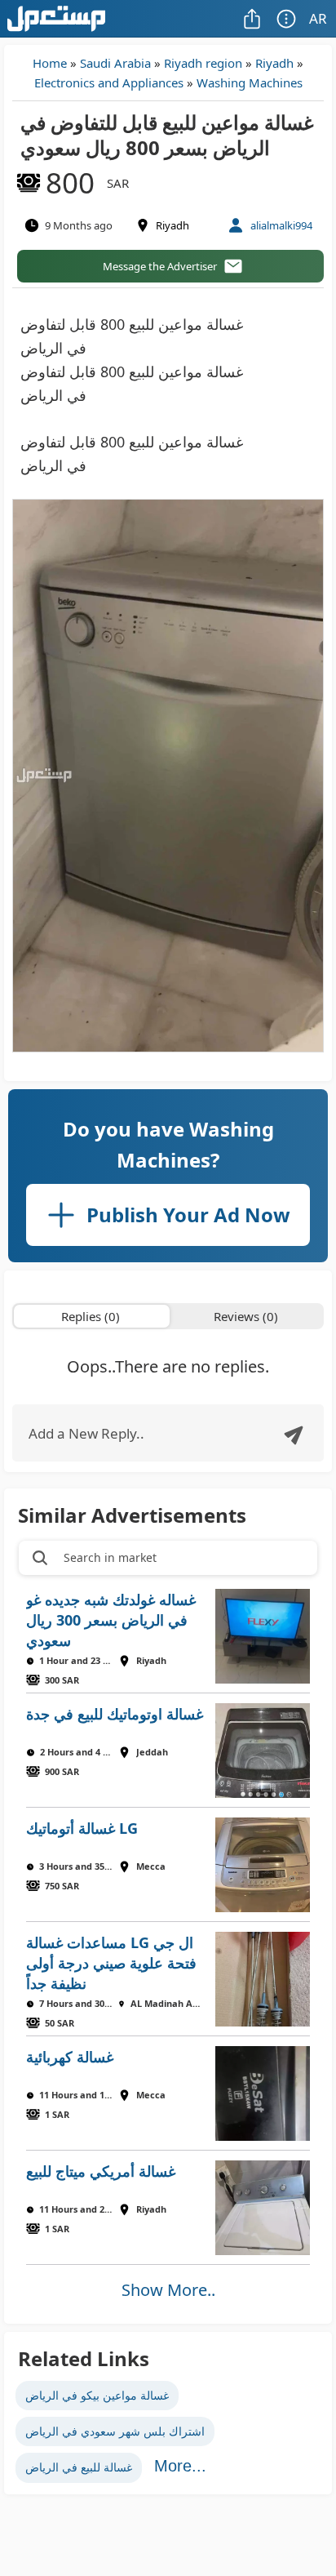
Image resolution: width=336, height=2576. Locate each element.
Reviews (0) (246, 1316)
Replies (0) (91, 1316)
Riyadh (274, 63)
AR (318, 18)
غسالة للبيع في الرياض (79, 2467)
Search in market (110, 1557)
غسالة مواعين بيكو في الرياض (97, 2395)
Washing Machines (250, 82)
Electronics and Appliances (109, 82)
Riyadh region (203, 63)
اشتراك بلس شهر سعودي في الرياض (115, 2431)
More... (180, 2466)
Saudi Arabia (115, 63)
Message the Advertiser (160, 266)
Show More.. (168, 2290)
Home (50, 63)
